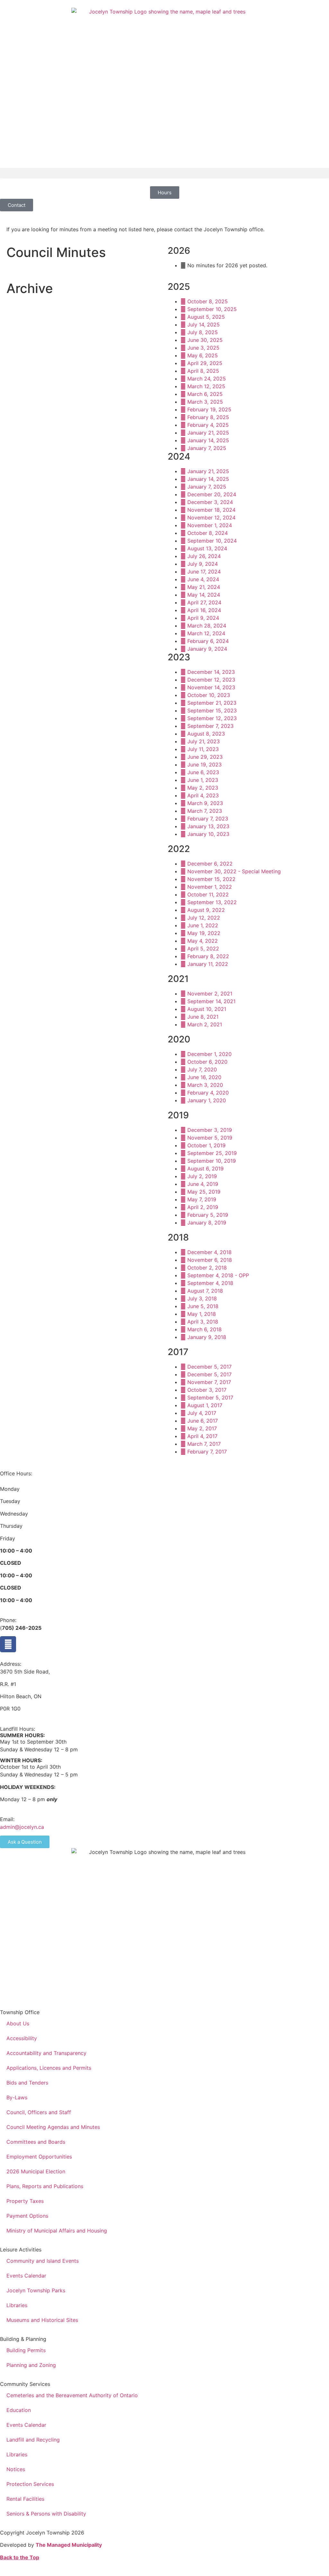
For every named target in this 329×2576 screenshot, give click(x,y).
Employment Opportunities (39, 2157)
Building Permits (26, 2350)
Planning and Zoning (31, 2365)
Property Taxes (25, 2201)
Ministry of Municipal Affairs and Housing (57, 2231)
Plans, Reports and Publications (45, 2186)
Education (19, 2410)
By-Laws (17, 2097)
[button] (164, 173)
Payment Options (27, 2216)
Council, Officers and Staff (39, 2112)
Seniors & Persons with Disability (46, 2514)
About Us (18, 2023)
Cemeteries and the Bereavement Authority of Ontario (72, 2395)
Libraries (17, 2305)
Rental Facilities (25, 2499)
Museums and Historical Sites (42, 2320)
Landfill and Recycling (33, 2440)
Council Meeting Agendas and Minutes (53, 2127)
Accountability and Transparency (46, 2053)
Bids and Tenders (27, 2083)
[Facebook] (8, 1644)
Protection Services (30, 2484)
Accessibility (22, 2038)
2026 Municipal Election (36, 2171)
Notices (16, 2469)
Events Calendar (26, 2276)
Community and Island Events (43, 2261)
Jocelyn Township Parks (36, 2290)
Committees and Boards (36, 2142)
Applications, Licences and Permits (49, 2068)
